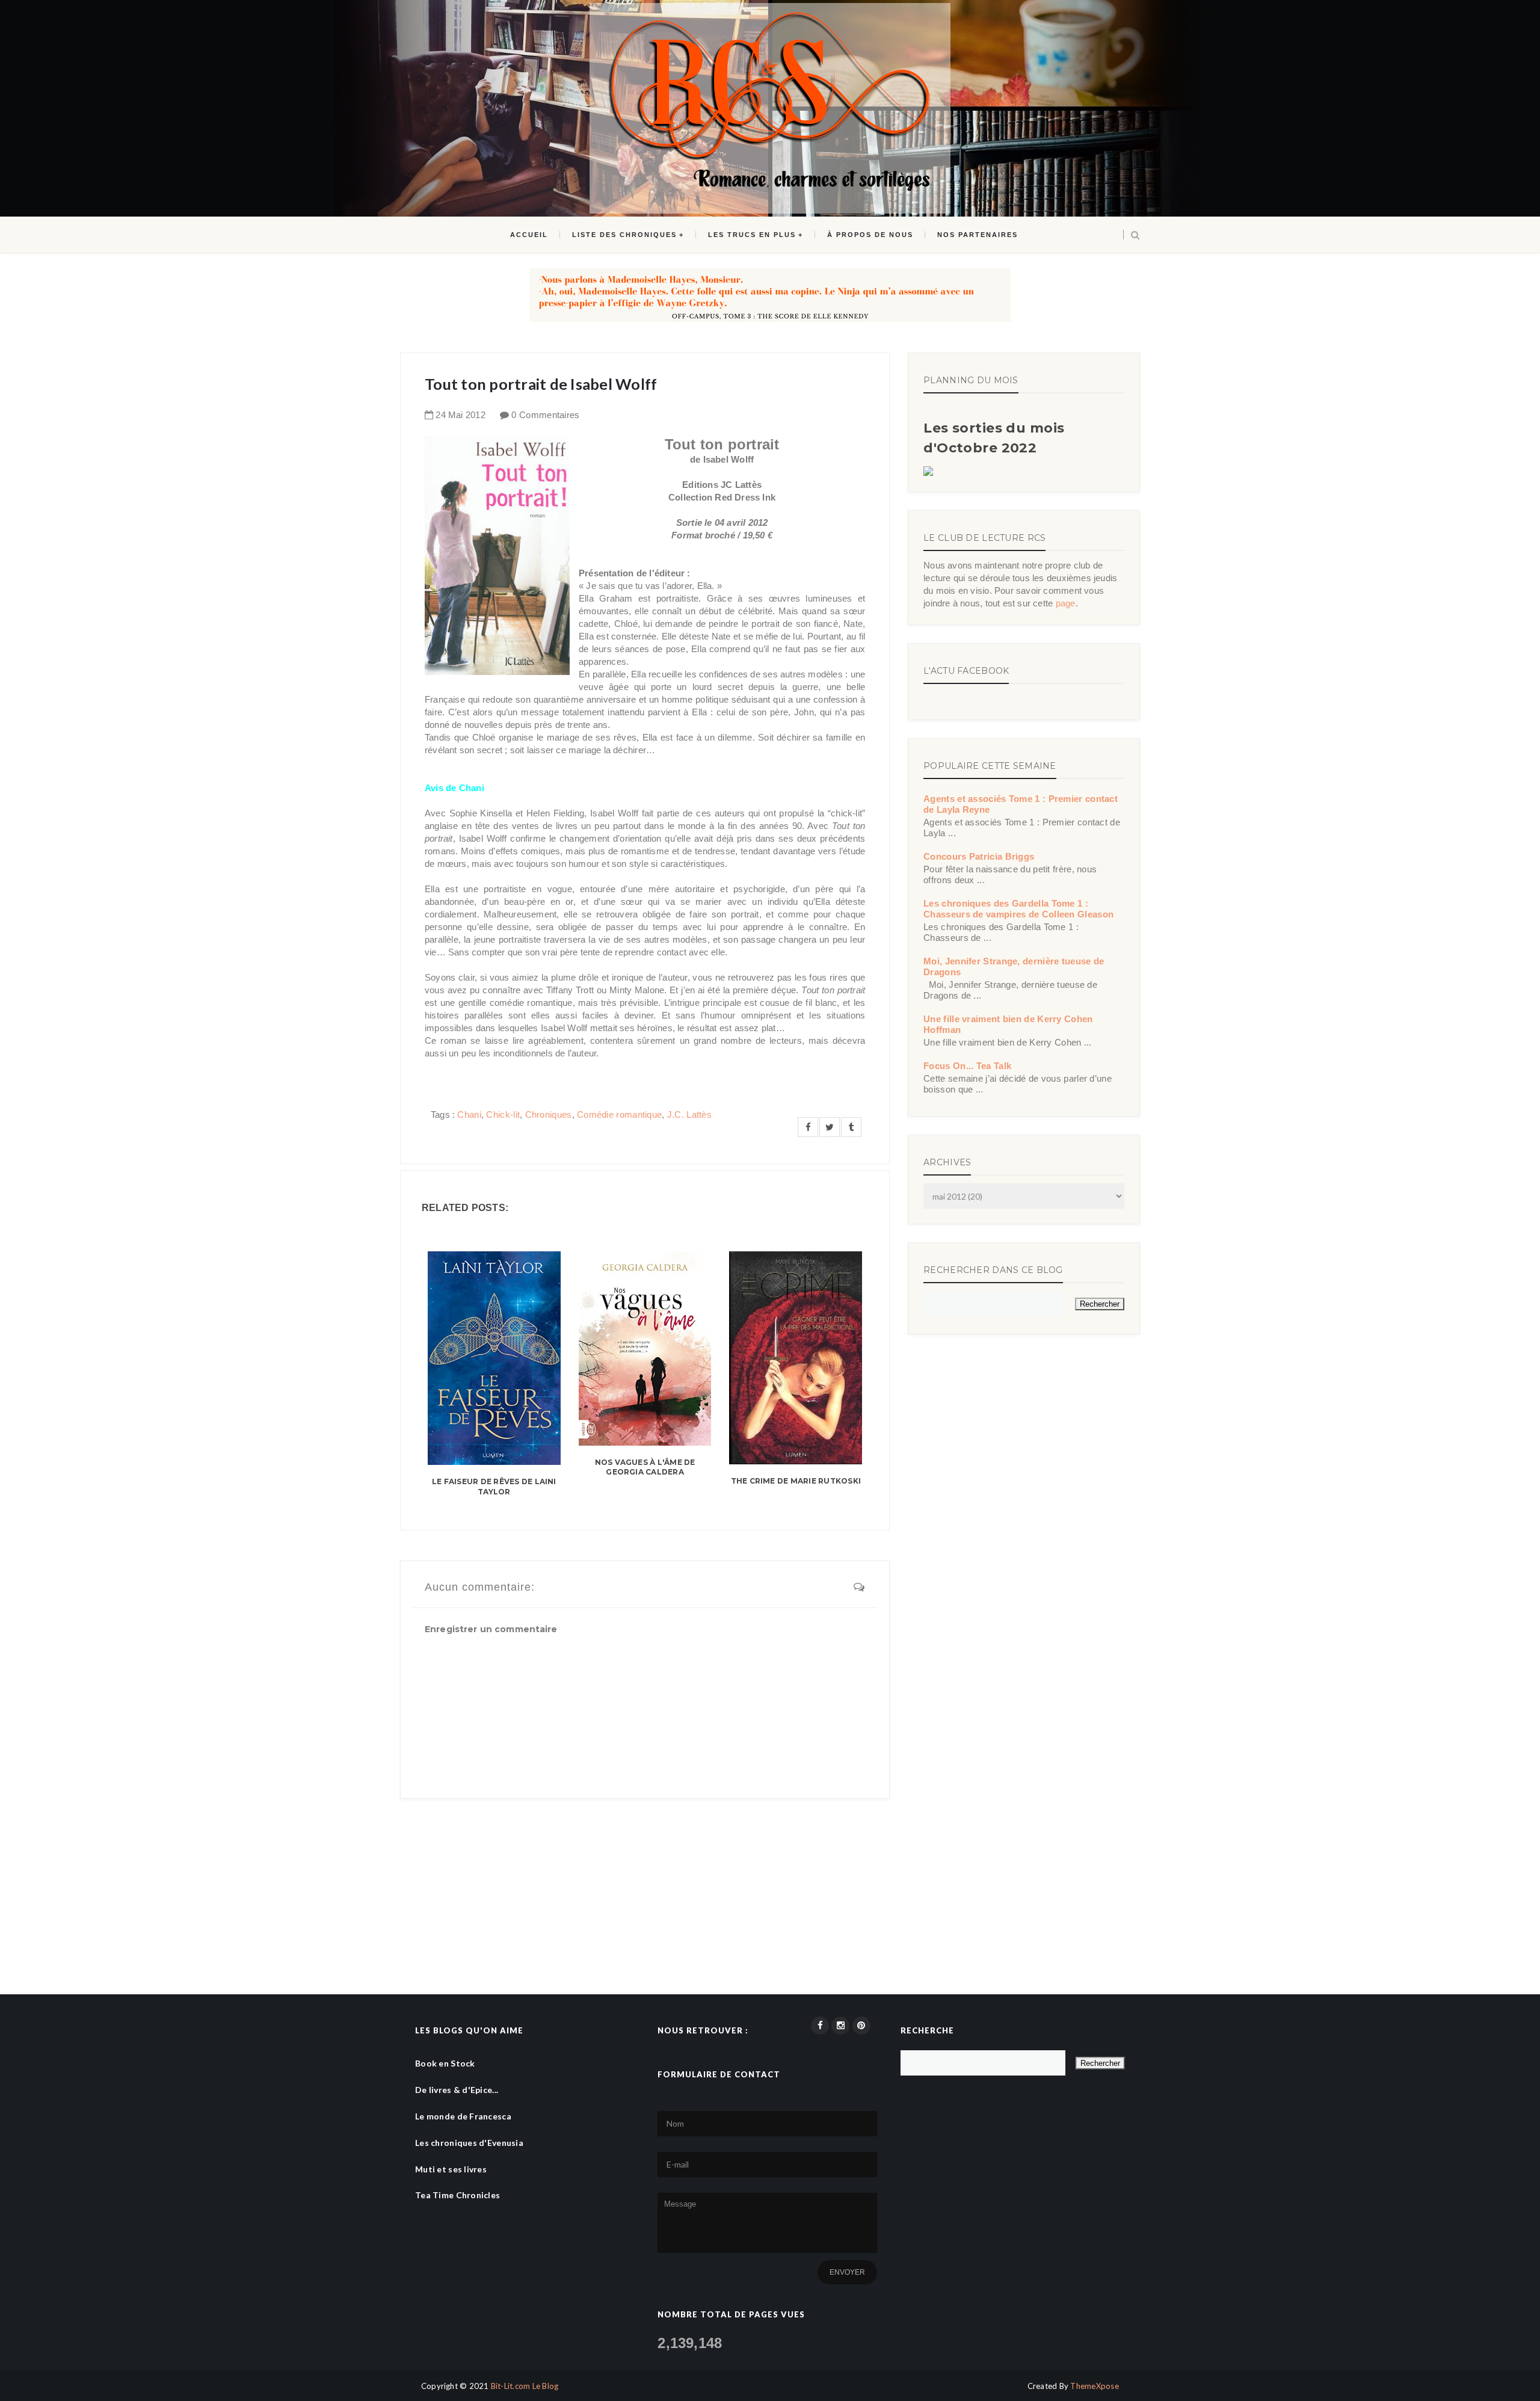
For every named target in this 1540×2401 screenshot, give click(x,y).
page (1066, 603)
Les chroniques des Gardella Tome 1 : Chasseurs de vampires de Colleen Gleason (1018, 909)
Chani (469, 1114)
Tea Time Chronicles (457, 2195)
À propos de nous (870, 235)
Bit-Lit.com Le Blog (525, 2386)
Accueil (529, 235)
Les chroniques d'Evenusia (469, 2143)
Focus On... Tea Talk (967, 1066)
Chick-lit (503, 1114)
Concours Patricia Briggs (979, 856)
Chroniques (549, 1114)
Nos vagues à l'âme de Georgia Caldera (645, 1467)
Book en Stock (445, 2063)
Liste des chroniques (624, 235)
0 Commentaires (545, 415)
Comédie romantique (619, 1114)
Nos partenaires (978, 235)
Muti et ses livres (451, 2169)
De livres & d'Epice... (457, 2090)
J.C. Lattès (689, 1114)
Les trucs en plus (752, 235)
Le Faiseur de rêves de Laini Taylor (494, 1487)
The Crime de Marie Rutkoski (796, 1481)
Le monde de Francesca (463, 2116)
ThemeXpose (1095, 2386)
